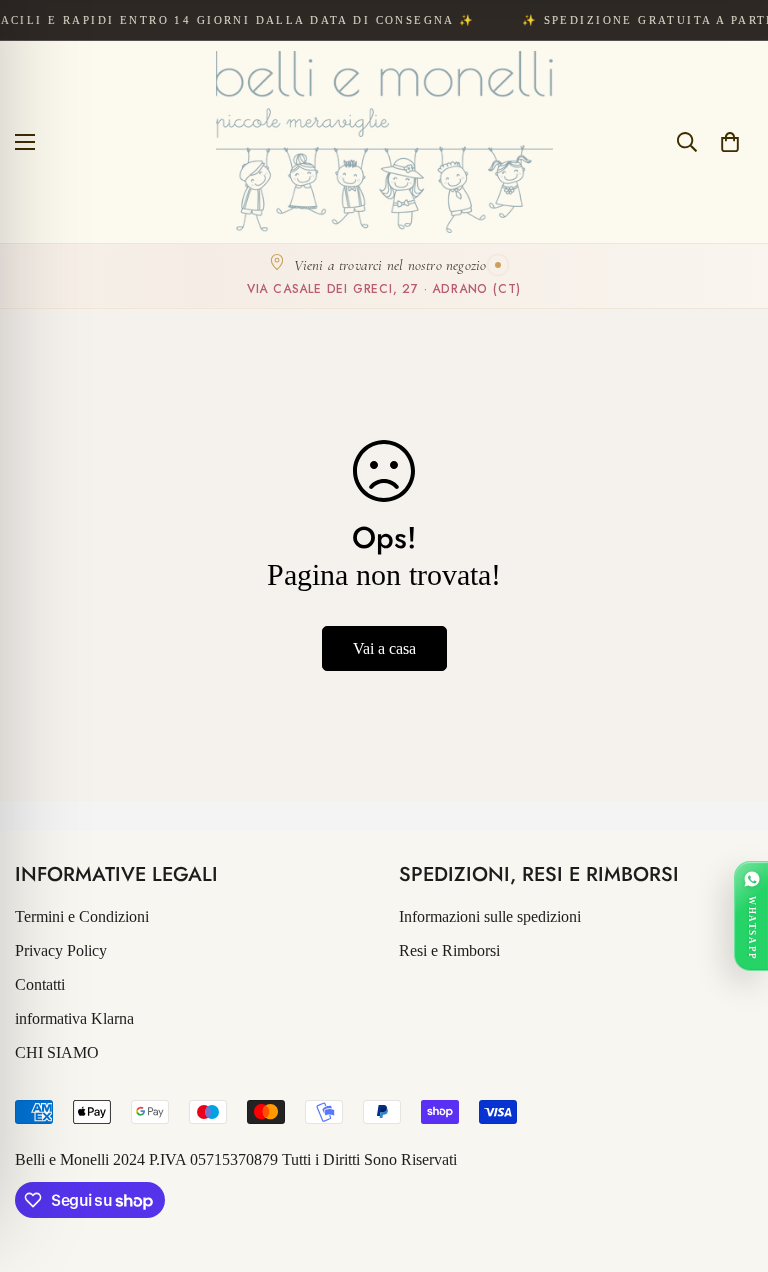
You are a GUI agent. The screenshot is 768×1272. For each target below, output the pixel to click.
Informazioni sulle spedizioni (490, 916)
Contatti (40, 984)
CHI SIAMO (57, 1052)
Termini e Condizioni (82, 916)
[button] (730, 142)
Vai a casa (384, 648)
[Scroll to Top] (729, 1163)
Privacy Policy (61, 950)
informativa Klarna (74, 1018)
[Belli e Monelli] (384, 142)
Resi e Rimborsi (449, 950)
